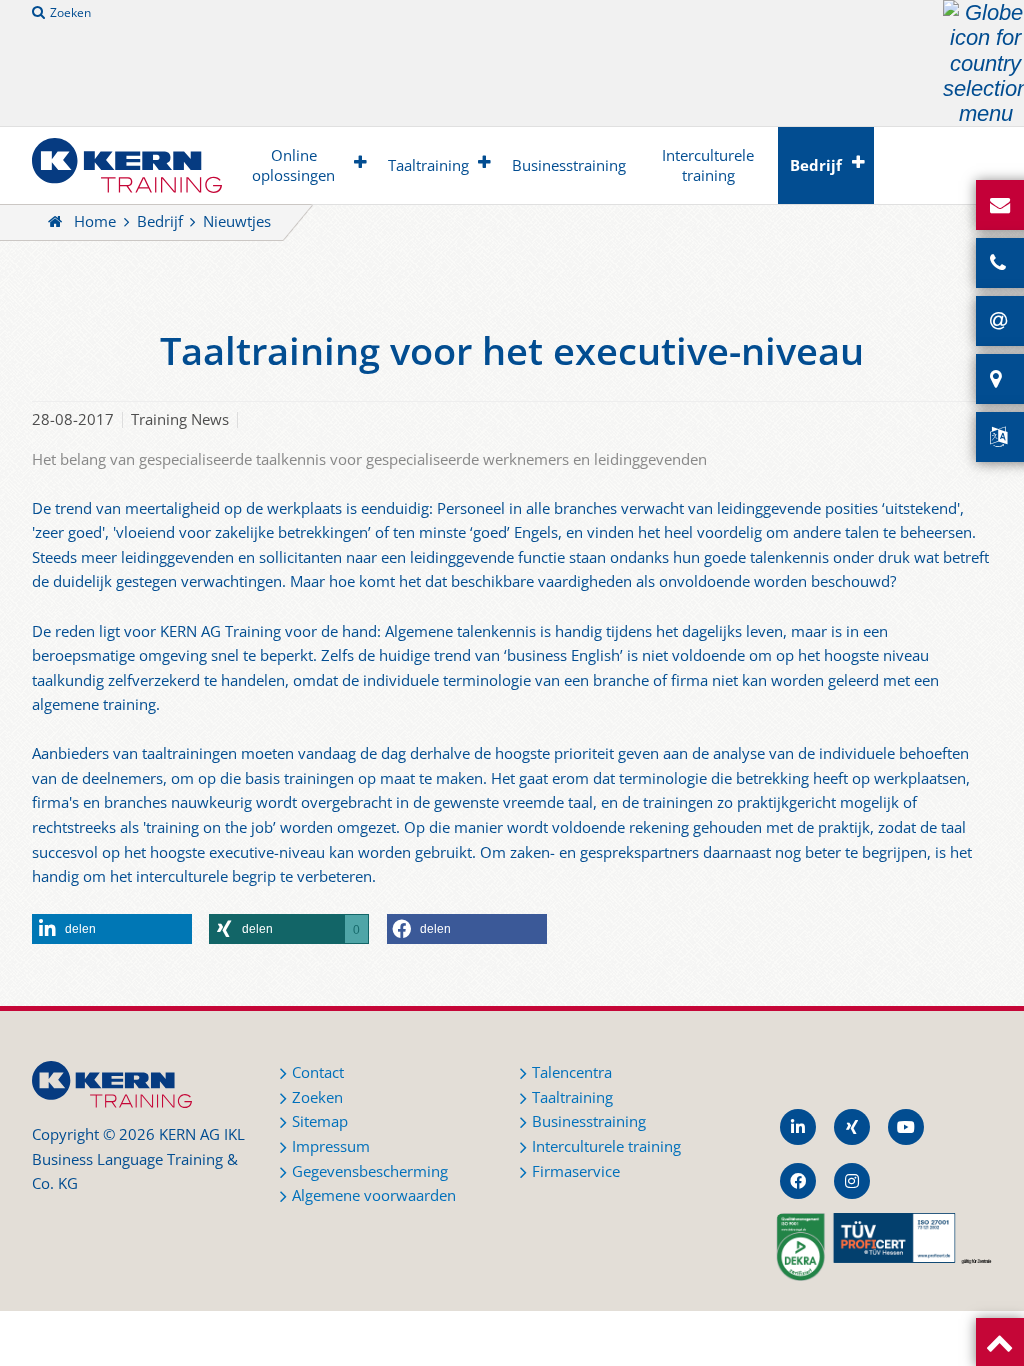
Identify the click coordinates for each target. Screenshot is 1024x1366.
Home (95, 221)
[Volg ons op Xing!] (852, 1127)
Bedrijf (816, 165)
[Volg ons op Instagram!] (852, 1181)
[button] (112, 929)
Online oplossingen (293, 165)
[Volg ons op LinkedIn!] (798, 1127)
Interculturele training (708, 165)
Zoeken (70, 12)
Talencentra (572, 1072)
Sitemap (320, 1121)
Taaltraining (428, 165)
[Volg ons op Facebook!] (798, 1181)
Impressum (331, 1146)
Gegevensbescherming (370, 1171)
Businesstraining (569, 165)
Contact (318, 1072)
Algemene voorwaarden (374, 1195)
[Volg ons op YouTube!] (906, 1127)
